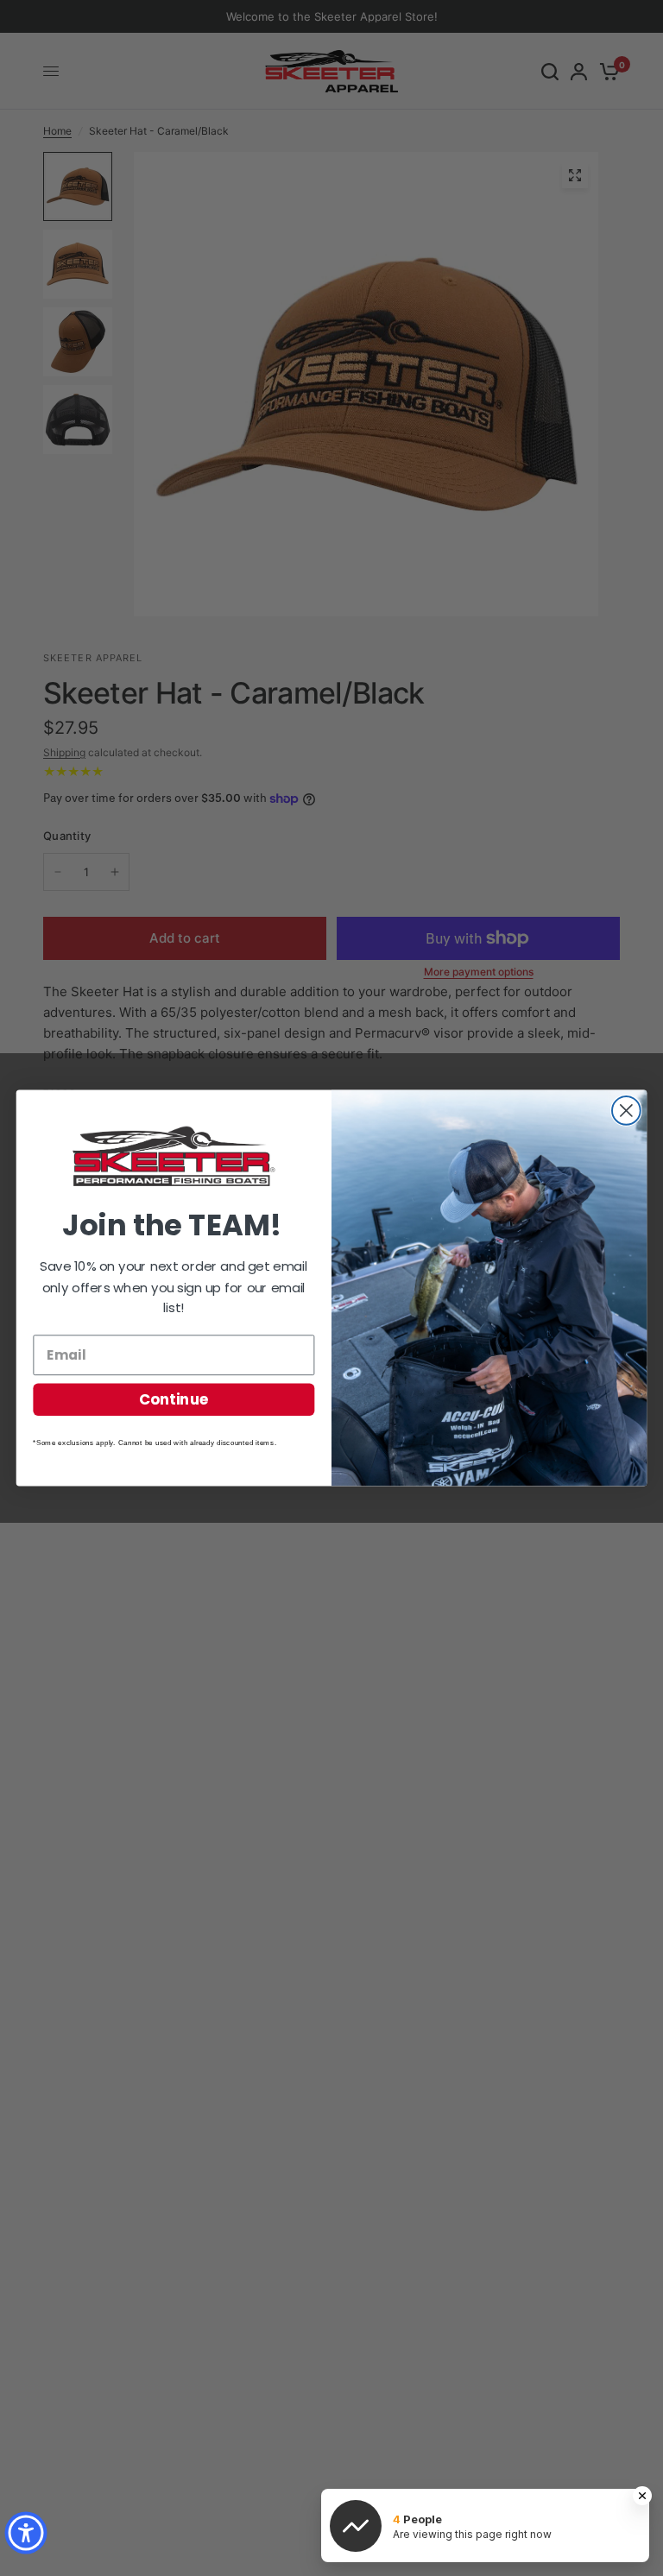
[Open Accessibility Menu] (26, 2533)
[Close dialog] (626, 1111)
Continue (174, 1399)
